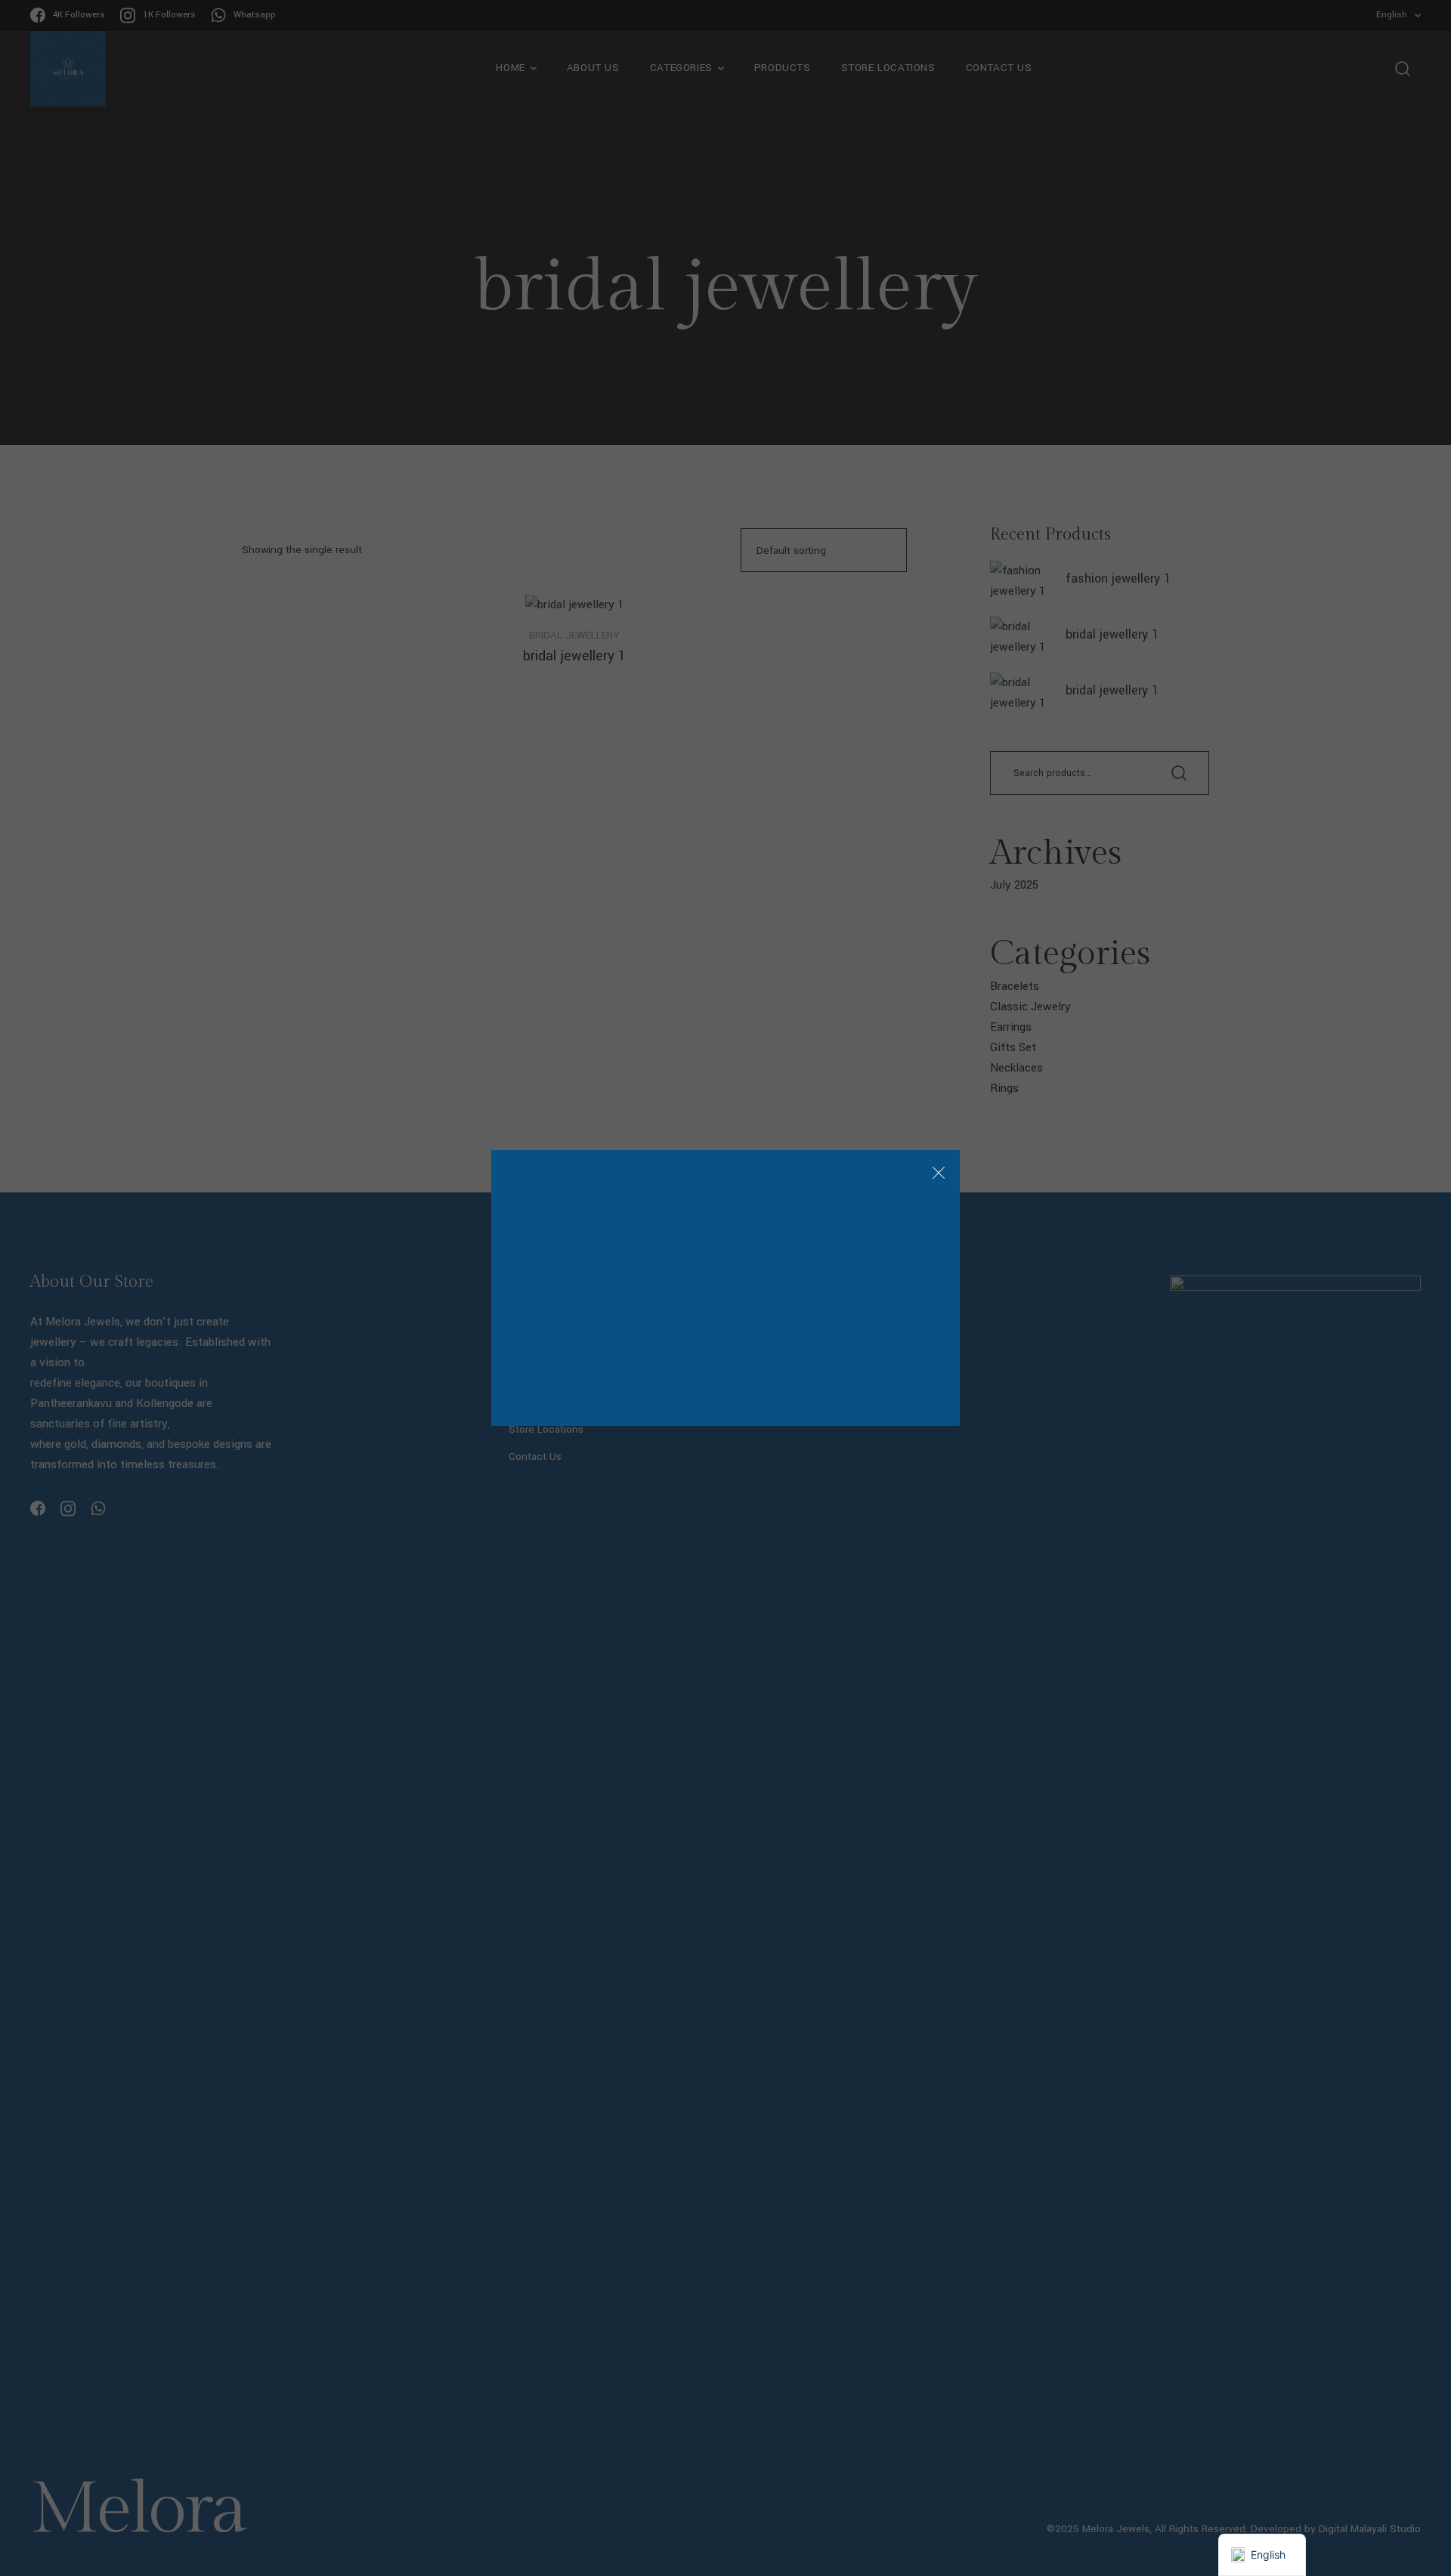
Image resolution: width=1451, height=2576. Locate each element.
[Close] (939, 1175)
